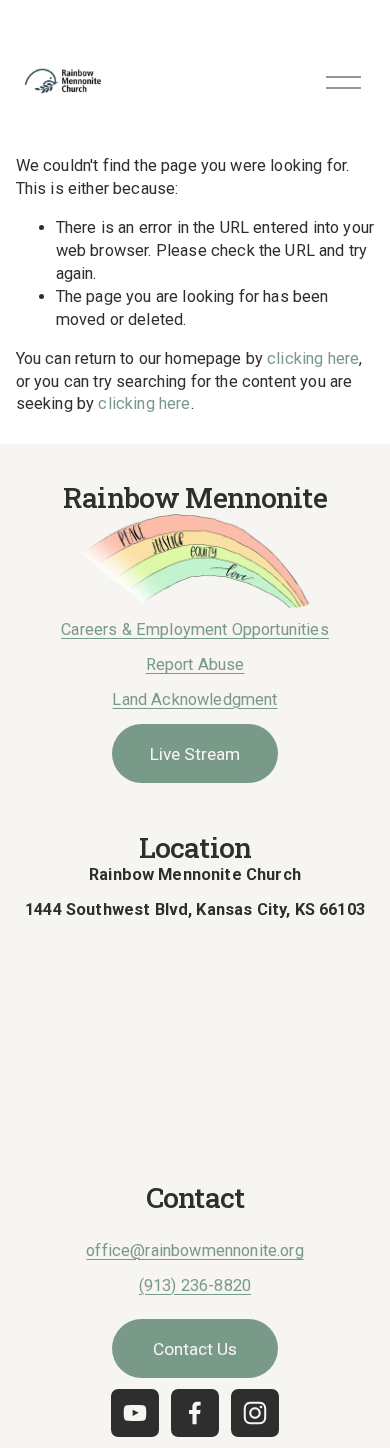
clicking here (313, 358)
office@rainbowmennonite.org (194, 1250)
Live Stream (195, 754)
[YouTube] (135, 1413)
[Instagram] (255, 1413)
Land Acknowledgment (194, 699)
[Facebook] (195, 1413)
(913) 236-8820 (195, 1285)
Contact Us (195, 1349)
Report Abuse (195, 664)
